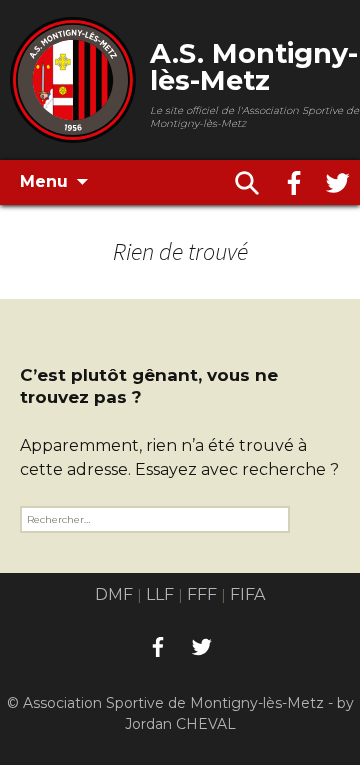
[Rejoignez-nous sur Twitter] (338, 183)
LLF (160, 594)
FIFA (247, 594)
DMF (114, 594)
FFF (202, 594)
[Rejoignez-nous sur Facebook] (294, 183)
